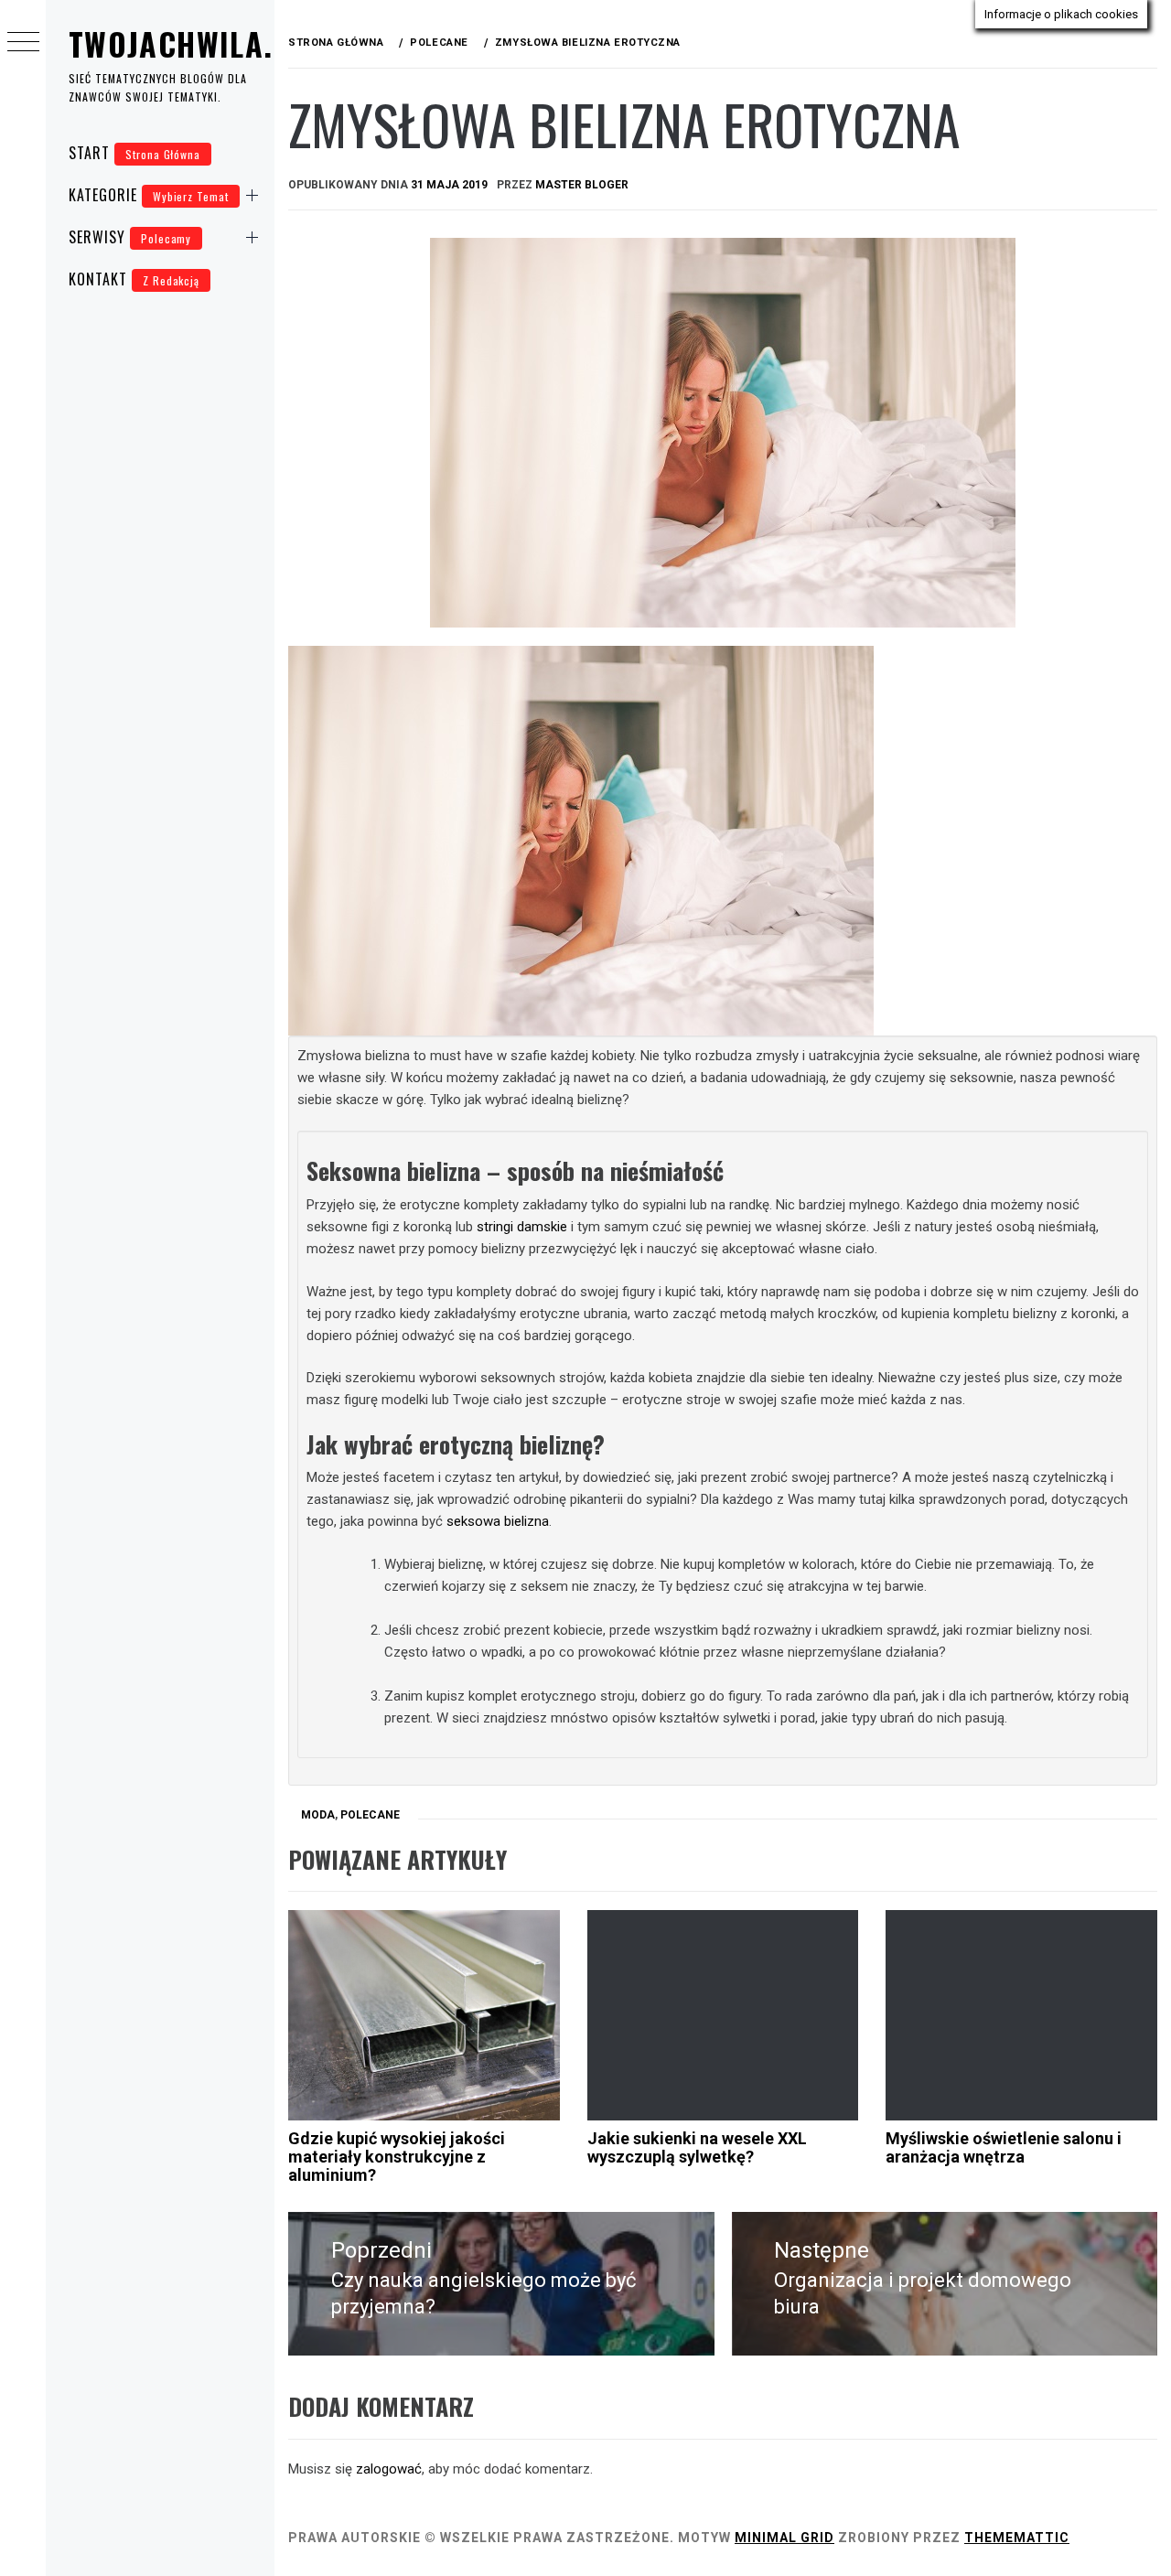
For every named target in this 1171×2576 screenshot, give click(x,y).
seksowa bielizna (498, 1521)
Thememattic (1017, 2538)
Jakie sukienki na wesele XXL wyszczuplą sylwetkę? (697, 2147)
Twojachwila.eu (188, 43)
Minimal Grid (784, 2538)
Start (134, 153)
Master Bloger (582, 185)
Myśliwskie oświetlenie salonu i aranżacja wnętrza (1004, 2147)
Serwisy (130, 237)
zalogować (389, 2469)
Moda (318, 1815)
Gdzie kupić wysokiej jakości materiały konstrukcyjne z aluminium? (397, 2157)
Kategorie (149, 195)
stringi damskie (522, 1227)
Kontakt (134, 279)
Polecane (370, 1815)
